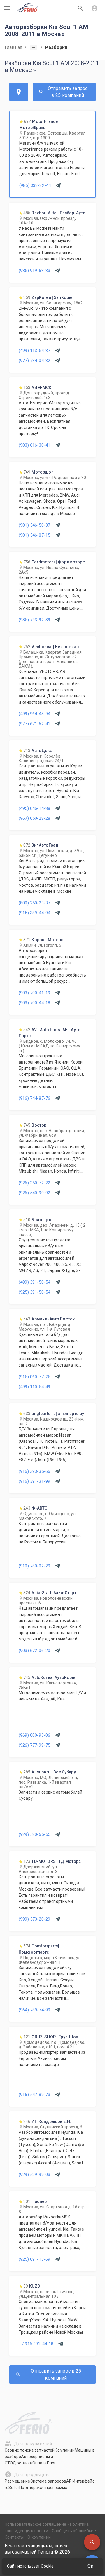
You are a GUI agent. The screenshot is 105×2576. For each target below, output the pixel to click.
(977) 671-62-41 (34, 724)
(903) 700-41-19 (34, 993)
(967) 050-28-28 (34, 818)
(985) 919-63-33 (34, 271)
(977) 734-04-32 (34, 361)
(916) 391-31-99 (34, 1481)
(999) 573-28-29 (34, 1919)
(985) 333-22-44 (35, 185)
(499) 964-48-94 (34, 714)
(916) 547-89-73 (34, 2095)
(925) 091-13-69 (34, 2259)
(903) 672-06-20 (34, 1651)
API (69, 2481)
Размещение (17, 2481)
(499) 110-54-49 (34, 1387)
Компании (64, 2450)
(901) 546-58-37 (34, 525)
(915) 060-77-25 (34, 1377)
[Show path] (34, 48)
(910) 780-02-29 (34, 1566)
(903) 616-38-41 (34, 445)
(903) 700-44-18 (34, 1003)
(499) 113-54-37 (34, 351)
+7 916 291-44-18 (36, 2344)
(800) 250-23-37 (34, 903)
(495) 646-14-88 (34, 808)
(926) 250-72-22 (34, 1183)
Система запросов (48, 2481)
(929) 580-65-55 (34, 1834)
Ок (90, 2566)
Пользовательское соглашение (35, 2524)
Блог (52, 2463)
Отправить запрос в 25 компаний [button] (68, 92)
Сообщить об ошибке (73, 2531)
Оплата (40, 2463)
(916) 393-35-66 (34, 1471)
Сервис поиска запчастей (30, 2450)
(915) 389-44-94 (34, 913)
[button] (92, 2542)
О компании (39, 2537)
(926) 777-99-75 (34, 1745)
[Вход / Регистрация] (94, 8)
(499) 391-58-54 (34, 1282)
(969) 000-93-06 (34, 1735)
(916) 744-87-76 (34, 1098)
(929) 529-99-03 (34, 2175)
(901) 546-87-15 (34, 535)
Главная (13, 47)
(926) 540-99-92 (34, 1193)
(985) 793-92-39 (34, 620)
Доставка (22, 2463)
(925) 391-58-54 (34, 1292)
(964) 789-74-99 (34, 2010)
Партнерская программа (43, 2488)
